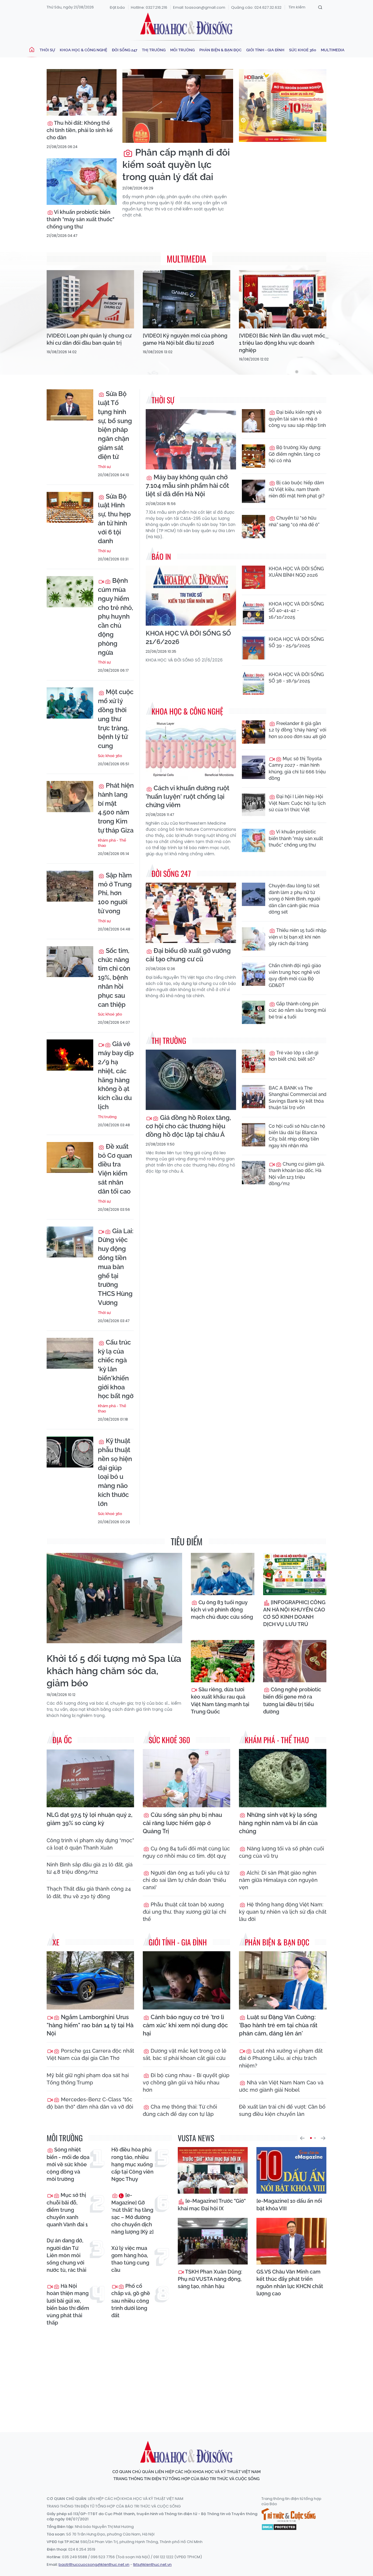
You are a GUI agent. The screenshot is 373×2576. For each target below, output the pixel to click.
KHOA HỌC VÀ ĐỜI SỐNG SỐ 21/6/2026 (188, 637)
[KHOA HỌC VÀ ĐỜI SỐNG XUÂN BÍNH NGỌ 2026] (254, 577)
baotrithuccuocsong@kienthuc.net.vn (94, 2564)
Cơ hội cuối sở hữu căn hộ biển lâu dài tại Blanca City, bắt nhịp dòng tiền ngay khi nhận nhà (297, 1136)
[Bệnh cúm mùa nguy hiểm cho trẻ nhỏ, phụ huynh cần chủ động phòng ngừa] (70, 592)
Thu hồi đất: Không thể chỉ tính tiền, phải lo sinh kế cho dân (80, 130)
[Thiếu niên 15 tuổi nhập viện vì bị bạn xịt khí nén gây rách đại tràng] (254, 939)
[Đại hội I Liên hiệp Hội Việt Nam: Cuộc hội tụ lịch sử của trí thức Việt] (254, 805)
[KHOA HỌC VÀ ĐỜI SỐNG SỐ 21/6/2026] (191, 596)
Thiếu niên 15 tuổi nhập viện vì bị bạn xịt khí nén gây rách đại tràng (298, 937)
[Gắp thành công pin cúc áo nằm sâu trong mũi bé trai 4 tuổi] (254, 1012)
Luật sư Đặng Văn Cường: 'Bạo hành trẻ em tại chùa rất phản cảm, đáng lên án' (278, 2025)
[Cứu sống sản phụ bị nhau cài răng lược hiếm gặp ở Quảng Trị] (186, 1778)
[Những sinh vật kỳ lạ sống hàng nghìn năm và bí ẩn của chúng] (283, 1778)
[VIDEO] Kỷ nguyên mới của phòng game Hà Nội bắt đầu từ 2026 (185, 339)
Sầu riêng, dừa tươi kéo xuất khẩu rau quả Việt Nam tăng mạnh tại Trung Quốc (220, 1700)
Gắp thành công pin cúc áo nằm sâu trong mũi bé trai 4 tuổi (297, 1010)
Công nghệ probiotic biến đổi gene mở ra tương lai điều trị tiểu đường (292, 1700)
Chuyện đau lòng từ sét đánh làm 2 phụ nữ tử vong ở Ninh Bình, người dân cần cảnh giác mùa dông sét (294, 899)
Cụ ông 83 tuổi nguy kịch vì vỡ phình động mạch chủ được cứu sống (222, 1610)
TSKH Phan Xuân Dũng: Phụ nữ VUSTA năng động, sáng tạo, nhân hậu (210, 2279)
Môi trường (182, 50)
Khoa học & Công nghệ (83, 50)
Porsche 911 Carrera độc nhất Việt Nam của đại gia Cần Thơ (90, 2054)
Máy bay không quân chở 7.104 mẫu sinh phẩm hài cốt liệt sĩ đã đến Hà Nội (187, 485)
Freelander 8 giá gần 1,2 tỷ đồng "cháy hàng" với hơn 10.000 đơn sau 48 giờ (298, 730)
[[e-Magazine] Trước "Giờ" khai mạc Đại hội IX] (213, 2170)
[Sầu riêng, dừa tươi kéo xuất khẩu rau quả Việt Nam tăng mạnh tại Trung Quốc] (223, 1661)
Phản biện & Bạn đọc (220, 50)
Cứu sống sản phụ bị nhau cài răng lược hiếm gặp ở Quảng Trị (182, 1823)
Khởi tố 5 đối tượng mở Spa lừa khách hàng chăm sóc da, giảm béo (114, 1671)
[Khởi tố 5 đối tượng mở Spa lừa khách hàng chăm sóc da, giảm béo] (114, 1598)
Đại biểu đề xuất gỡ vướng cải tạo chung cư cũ (188, 955)
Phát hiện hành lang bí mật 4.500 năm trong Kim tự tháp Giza (116, 808)
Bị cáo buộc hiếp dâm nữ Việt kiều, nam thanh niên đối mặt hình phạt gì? (297, 489)
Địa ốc (62, 1740)
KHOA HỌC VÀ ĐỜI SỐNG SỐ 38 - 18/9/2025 (296, 678)
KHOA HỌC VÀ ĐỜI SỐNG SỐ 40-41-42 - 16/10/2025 (296, 610)
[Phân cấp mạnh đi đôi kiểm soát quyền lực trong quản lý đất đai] (178, 106)
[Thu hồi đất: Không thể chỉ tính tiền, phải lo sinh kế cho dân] (82, 92)
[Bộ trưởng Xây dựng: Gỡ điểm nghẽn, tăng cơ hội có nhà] (254, 456)
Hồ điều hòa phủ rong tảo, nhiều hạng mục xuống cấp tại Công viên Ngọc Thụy (132, 2164)
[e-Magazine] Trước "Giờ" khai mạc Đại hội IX (212, 2204)
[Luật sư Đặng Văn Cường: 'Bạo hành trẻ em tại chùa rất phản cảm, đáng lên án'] (283, 1980)
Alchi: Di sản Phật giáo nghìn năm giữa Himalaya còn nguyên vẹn (278, 1880)
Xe (56, 1942)
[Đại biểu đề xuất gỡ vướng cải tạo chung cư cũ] (191, 913)
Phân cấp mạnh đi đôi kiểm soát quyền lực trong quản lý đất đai (176, 164)
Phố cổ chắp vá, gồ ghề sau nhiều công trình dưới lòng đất (131, 2301)
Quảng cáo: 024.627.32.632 (256, 7)
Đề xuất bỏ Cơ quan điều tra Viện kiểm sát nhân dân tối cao (115, 1169)
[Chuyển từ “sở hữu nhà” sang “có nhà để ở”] (254, 527)
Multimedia (333, 50)
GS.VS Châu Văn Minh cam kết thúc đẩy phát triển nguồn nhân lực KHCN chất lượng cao (290, 2283)
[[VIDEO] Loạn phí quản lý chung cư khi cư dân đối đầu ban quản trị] (90, 299)
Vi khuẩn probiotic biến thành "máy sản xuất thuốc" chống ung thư (80, 219)
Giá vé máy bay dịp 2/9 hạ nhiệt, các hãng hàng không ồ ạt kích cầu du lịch (116, 1075)
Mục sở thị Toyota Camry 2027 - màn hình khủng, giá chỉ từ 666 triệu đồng (297, 768)
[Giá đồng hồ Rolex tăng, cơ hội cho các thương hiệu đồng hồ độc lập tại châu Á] (191, 1080)
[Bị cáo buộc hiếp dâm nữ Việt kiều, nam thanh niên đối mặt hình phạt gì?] (254, 491)
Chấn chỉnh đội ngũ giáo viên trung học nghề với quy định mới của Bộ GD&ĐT (295, 975)
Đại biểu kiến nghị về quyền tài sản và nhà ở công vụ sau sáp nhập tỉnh (297, 419)
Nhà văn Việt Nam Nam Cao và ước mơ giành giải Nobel (281, 2086)
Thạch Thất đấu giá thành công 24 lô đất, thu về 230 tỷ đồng (89, 1892)
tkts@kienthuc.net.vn (152, 2564)
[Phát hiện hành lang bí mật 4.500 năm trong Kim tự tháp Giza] (70, 797)
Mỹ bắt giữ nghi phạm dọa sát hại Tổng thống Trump (88, 2079)
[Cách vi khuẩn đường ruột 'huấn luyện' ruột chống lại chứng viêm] (191, 751)
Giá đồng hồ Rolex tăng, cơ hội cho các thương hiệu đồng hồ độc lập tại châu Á (188, 1126)
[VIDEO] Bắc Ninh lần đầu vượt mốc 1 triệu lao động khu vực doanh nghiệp (282, 343)
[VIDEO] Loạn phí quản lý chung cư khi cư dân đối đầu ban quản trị (89, 339)
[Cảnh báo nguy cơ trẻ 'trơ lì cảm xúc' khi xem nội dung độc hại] (186, 1980)
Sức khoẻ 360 (303, 50)
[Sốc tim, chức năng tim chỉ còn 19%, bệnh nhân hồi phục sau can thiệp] (70, 962)
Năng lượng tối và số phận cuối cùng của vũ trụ (281, 1852)
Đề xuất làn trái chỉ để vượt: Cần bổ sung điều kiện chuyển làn (282, 2110)
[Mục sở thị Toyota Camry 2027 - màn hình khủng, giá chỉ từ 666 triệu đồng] (254, 767)
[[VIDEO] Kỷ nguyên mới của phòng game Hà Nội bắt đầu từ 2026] (186, 299)
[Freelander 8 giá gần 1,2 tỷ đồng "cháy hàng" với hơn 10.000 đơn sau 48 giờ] (254, 732)
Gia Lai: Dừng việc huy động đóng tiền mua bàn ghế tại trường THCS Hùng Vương (116, 1267)
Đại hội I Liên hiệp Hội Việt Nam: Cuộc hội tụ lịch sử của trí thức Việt (297, 803)
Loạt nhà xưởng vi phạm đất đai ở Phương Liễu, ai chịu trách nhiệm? (281, 2058)
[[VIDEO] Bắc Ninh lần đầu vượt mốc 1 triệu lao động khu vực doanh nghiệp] (283, 299)
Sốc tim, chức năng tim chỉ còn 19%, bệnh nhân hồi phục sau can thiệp (114, 978)
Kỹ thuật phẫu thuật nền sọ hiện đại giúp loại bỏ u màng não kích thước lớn (115, 1472)
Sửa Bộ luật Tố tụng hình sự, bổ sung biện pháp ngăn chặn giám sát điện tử (115, 425)
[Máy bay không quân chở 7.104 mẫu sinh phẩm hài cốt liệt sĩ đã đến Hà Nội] (191, 439)
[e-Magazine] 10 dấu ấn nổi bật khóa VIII (289, 2204)
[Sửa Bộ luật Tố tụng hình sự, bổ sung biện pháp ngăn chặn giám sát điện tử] (70, 405)
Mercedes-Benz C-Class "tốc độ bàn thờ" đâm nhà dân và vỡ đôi (90, 2103)
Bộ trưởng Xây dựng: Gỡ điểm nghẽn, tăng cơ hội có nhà (295, 454)
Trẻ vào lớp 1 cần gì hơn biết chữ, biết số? (294, 1056)
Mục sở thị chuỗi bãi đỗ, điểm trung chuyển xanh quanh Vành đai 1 (67, 2210)
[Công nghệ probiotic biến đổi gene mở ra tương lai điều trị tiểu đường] (295, 1661)
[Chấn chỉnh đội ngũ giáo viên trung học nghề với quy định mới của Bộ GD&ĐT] (254, 974)
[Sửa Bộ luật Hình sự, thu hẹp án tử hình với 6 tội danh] (70, 507)
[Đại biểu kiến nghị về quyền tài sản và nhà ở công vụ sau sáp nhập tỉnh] (254, 421)
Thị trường (154, 50)
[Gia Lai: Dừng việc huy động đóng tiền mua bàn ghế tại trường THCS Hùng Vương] (70, 1242)
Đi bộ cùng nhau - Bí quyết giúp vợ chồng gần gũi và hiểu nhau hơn (186, 2083)
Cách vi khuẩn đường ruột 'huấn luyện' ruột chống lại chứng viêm (188, 796)
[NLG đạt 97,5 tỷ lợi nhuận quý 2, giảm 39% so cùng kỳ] (90, 1778)
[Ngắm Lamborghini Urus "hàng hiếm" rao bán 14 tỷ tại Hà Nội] (90, 1980)
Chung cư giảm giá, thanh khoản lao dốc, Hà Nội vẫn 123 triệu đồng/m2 (297, 1174)
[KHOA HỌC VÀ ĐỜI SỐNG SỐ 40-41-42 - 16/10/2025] (254, 613)
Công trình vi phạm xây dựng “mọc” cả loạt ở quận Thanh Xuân (90, 1844)
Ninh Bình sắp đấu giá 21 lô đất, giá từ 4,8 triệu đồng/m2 (90, 1868)
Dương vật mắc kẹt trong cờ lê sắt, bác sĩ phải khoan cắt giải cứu (185, 2054)
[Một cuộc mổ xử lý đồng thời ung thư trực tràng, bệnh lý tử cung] (70, 703)
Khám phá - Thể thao (112, 843)
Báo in (161, 556)
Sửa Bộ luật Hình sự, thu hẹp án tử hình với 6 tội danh (114, 519)
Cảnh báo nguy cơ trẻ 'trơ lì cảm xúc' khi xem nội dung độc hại (185, 2025)
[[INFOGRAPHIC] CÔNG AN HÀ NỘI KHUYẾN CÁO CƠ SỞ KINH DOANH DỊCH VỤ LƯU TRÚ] (295, 1574)
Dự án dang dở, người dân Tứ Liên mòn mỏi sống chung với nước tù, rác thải (66, 2255)
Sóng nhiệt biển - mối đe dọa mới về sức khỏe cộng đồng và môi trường (68, 2164)
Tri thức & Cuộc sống (288, 2515)
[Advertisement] (188, 2374)
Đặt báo (117, 7)
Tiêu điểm (187, 1541)
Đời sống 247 (125, 50)
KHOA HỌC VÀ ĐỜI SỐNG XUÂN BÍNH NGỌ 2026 (296, 572)
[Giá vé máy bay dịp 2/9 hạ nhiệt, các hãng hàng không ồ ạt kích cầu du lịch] (70, 1055)
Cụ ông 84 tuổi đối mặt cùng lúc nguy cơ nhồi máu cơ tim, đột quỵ (186, 1852)
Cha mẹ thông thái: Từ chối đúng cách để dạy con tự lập (180, 2110)
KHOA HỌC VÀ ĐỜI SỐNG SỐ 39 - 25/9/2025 (296, 642)
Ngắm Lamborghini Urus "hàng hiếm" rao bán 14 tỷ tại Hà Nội (90, 2025)
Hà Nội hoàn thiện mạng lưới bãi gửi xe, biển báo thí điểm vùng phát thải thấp (68, 2304)
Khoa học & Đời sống (186, 24)
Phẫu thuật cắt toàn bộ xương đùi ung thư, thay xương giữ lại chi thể (184, 1912)
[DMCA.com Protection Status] (279, 2526)
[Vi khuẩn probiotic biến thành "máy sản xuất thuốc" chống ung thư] (82, 182)
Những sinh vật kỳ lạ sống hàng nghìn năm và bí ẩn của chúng (278, 1823)
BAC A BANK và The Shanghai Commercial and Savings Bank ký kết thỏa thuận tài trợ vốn (298, 1098)
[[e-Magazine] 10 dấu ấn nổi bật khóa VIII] (291, 2170)
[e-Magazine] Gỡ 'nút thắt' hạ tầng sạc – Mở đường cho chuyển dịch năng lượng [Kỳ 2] (132, 2213)
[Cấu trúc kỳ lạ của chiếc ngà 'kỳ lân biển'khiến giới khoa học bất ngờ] (70, 1353)
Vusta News (196, 2138)
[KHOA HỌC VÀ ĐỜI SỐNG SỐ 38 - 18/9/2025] (254, 683)
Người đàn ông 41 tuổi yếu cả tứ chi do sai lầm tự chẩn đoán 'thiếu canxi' (186, 1880)
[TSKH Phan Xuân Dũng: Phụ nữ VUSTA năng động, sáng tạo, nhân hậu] (213, 2241)
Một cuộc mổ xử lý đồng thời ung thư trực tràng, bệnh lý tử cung (116, 719)
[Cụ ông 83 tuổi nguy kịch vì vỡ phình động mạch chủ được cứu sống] (223, 1574)
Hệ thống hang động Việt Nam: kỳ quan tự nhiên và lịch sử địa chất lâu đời (283, 1912)
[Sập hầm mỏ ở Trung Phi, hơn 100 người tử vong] (70, 886)
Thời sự (47, 50)
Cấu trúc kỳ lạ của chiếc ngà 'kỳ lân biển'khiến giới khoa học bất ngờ (116, 1369)
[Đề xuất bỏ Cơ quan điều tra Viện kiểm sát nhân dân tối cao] (70, 1158)
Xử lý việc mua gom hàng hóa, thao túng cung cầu (130, 2259)
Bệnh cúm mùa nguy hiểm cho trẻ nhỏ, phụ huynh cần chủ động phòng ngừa (116, 616)
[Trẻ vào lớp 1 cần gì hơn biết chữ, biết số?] (254, 1061)
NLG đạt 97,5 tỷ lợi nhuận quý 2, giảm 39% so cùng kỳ (89, 1819)
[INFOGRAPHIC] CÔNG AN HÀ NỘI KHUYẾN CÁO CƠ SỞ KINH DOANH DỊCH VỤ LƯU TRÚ (294, 1613)
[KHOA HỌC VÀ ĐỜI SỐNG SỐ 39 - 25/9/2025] (254, 648)
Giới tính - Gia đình (265, 50)
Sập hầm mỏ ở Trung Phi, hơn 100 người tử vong (115, 893)
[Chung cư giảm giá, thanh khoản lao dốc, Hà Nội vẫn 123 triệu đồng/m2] (254, 1173)
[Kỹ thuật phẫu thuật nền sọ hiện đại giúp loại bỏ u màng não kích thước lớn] (70, 1452)
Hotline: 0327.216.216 (149, 7)
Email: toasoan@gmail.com (199, 7)
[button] (302, 2138)
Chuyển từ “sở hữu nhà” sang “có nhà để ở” (294, 521)
